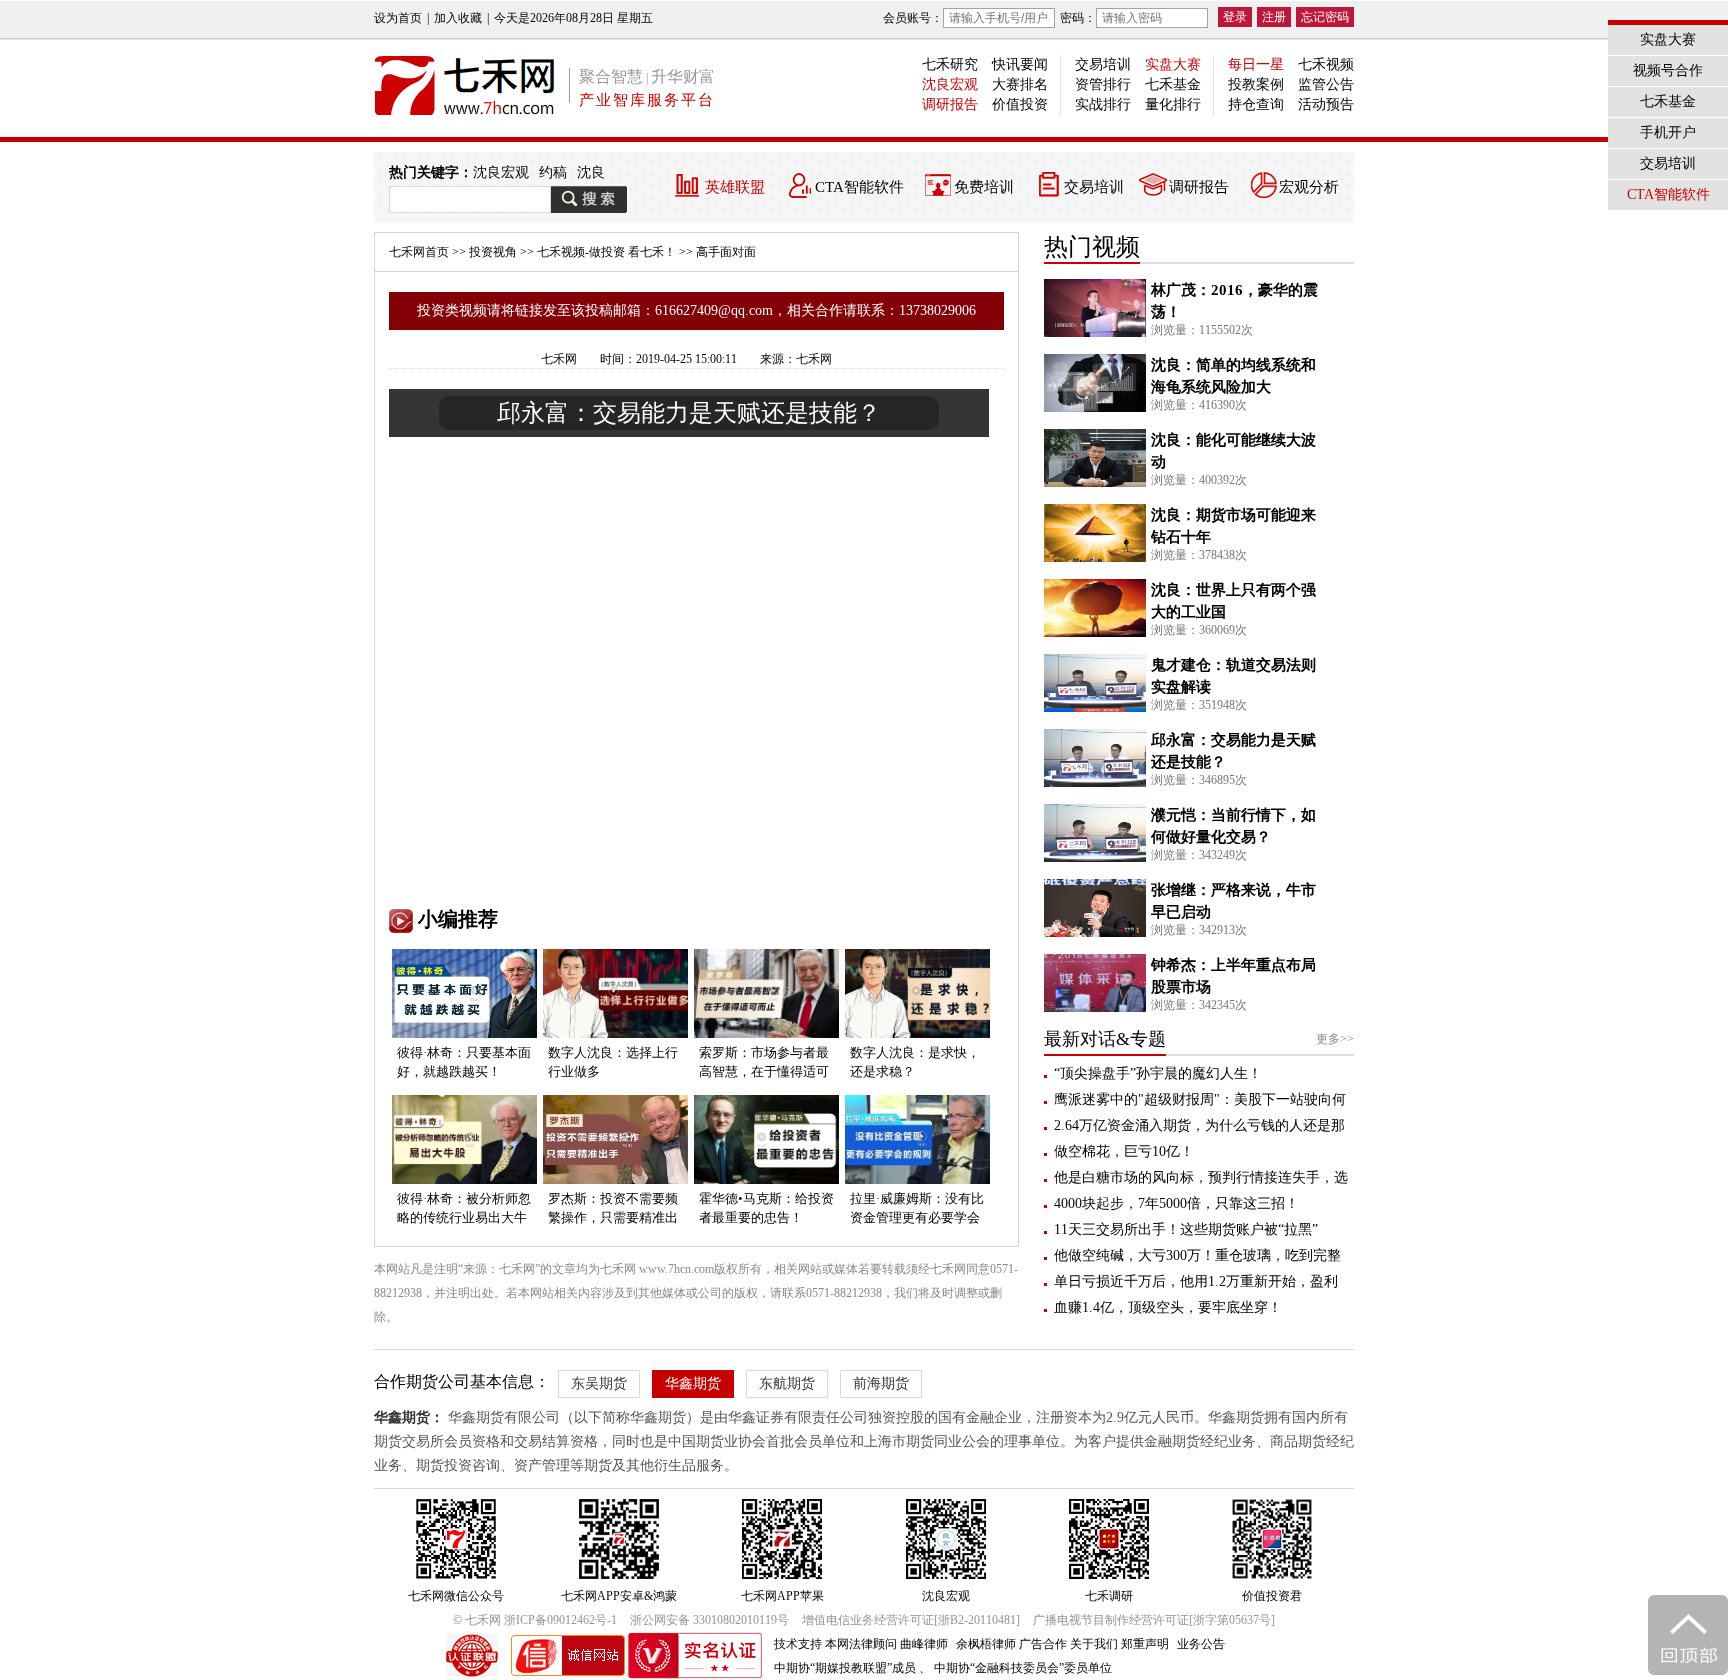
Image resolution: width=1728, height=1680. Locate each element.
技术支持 (798, 1644)
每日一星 (1256, 64)
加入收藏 (458, 18)
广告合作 (1043, 1644)
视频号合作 (1668, 70)
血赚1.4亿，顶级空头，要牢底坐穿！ (1168, 1307)
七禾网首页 (419, 252)
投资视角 (493, 252)
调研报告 (950, 104)
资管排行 (1103, 84)
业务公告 (1201, 1644)
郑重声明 (1145, 1644)
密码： (1078, 18)
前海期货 (881, 1383)
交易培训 (1103, 64)
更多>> (1335, 1039)
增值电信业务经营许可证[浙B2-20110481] (911, 1620)
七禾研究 (950, 64)
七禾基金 (1173, 84)
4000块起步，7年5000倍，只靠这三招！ (1176, 1203)
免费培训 (984, 187)
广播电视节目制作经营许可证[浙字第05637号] (1154, 1620)
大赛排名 (1020, 84)
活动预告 (1326, 104)
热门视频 (1092, 247)
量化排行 (1173, 104)
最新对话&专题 (1105, 1039)
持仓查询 (1256, 104)
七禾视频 (1326, 64)
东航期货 (787, 1383)
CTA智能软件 (859, 187)
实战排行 (1103, 104)
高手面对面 (726, 252)
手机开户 (1668, 132)
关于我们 (1094, 1644)
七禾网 (559, 359)
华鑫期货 (693, 1383)
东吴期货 (599, 1383)
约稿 (553, 172)
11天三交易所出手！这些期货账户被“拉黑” (1186, 1229)
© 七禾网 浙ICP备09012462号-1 (535, 1620)
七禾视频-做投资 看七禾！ (606, 252)
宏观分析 (1309, 187)
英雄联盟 (735, 187)
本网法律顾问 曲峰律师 (886, 1644)
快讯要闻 (1020, 64)
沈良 (591, 172)
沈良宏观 (950, 84)
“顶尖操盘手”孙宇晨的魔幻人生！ (1158, 1073)
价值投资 (1020, 104)
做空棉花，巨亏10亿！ (1124, 1151)
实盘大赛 (1173, 64)
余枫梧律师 (986, 1644)
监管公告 (1326, 84)
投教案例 (1256, 84)
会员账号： (913, 18)
